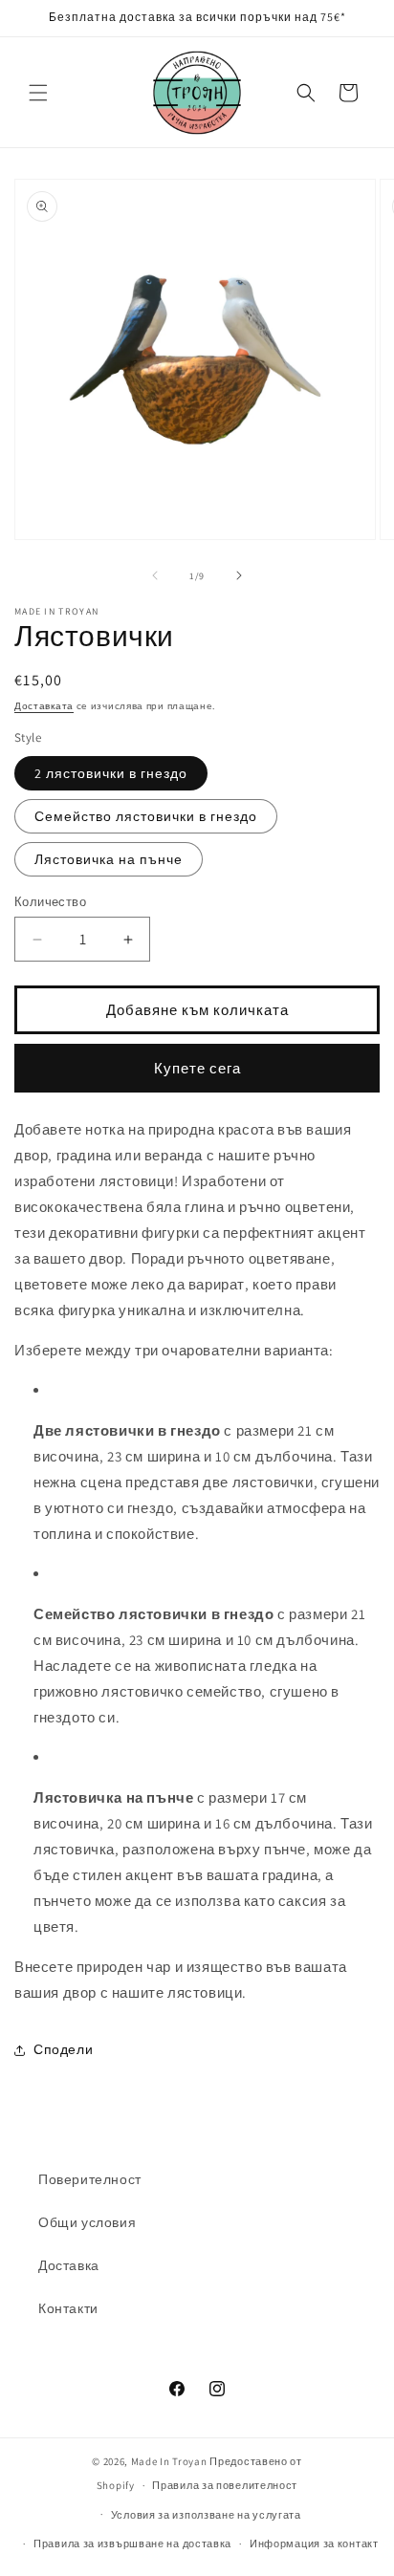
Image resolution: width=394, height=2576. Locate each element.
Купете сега (197, 1068)
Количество (50, 902)
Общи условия (87, 2222)
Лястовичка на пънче (109, 859)
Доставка (69, 2265)
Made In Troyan (169, 2461)
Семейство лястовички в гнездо (146, 816)
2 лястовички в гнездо (111, 773)
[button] (38, 93)
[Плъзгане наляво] (155, 575)
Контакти (68, 2308)
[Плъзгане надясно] (239, 575)
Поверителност (90, 2179)
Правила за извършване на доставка (132, 2544)
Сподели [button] (63, 2049)
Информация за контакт (314, 2544)
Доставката (44, 706)
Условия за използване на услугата (206, 2515)
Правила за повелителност (225, 2485)
